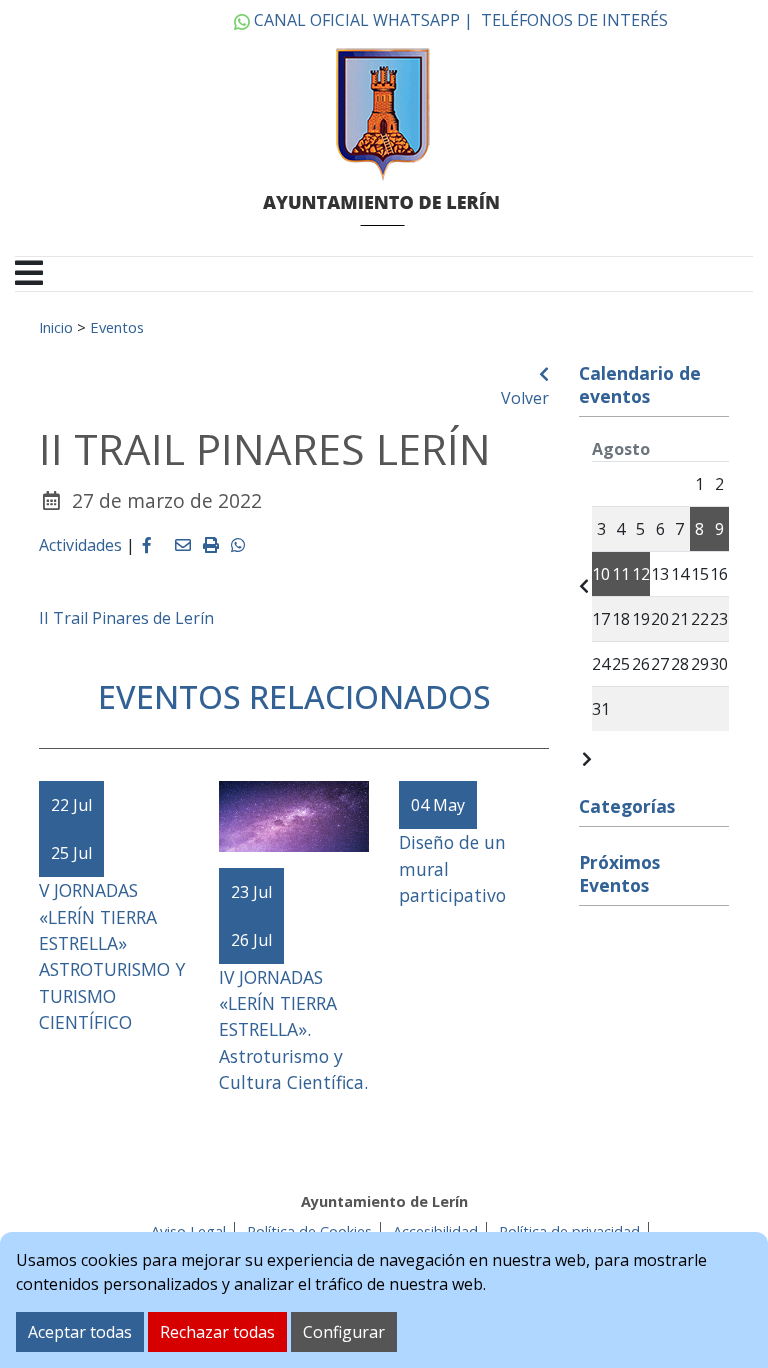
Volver (525, 398)
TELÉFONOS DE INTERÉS (574, 20)
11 (621, 574)
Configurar (344, 1332)
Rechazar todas (217, 1332)
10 (601, 574)
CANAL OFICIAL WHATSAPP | (361, 20)
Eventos (117, 327)
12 (641, 574)
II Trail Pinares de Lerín (126, 618)
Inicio (56, 327)
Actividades (80, 545)
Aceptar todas (80, 1332)
